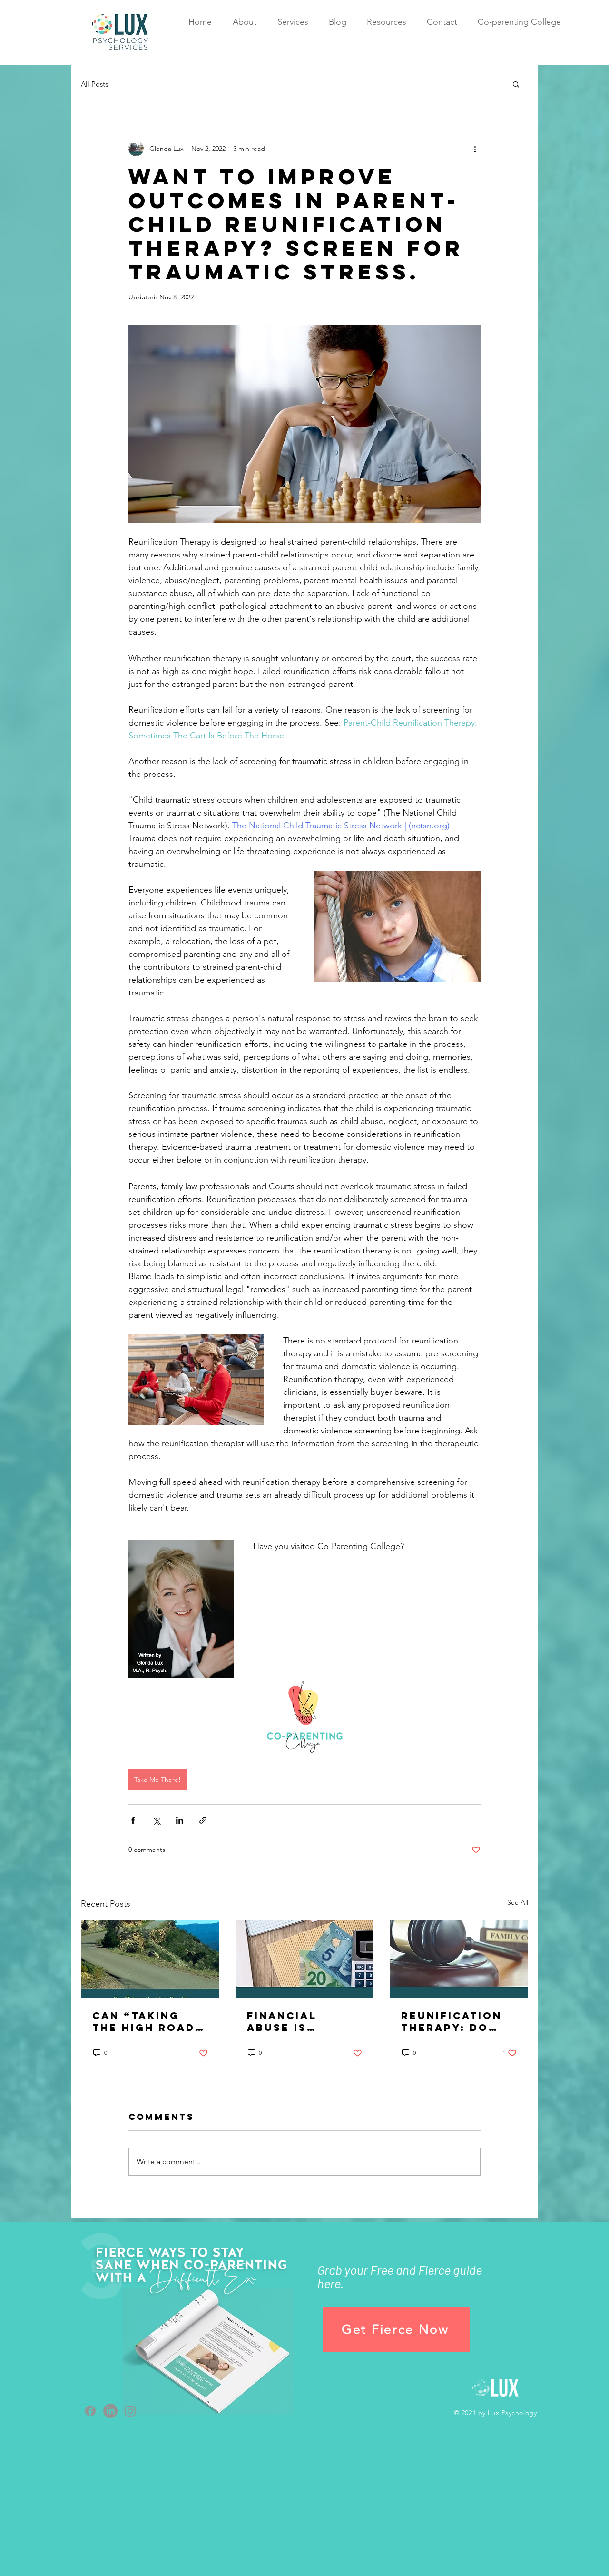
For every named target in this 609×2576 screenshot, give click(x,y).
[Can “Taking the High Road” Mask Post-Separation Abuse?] (150, 1959)
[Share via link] (203, 1820)
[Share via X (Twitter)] (156, 1820)
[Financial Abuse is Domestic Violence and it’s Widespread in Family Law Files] (305, 1959)
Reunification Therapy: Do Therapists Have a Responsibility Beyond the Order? (455, 2021)
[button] (516, 84)
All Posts (94, 84)
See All (518, 1902)
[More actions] (475, 149)
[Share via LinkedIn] (180, 1820)
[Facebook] (90, 2411)
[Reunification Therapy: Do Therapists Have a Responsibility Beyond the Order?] (459, 1959)
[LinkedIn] (110, 2411)
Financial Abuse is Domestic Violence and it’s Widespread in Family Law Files (304, 2021)
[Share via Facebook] (133, 1820)
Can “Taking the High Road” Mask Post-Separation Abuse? (147, 2021)
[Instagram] (130, 2411)
